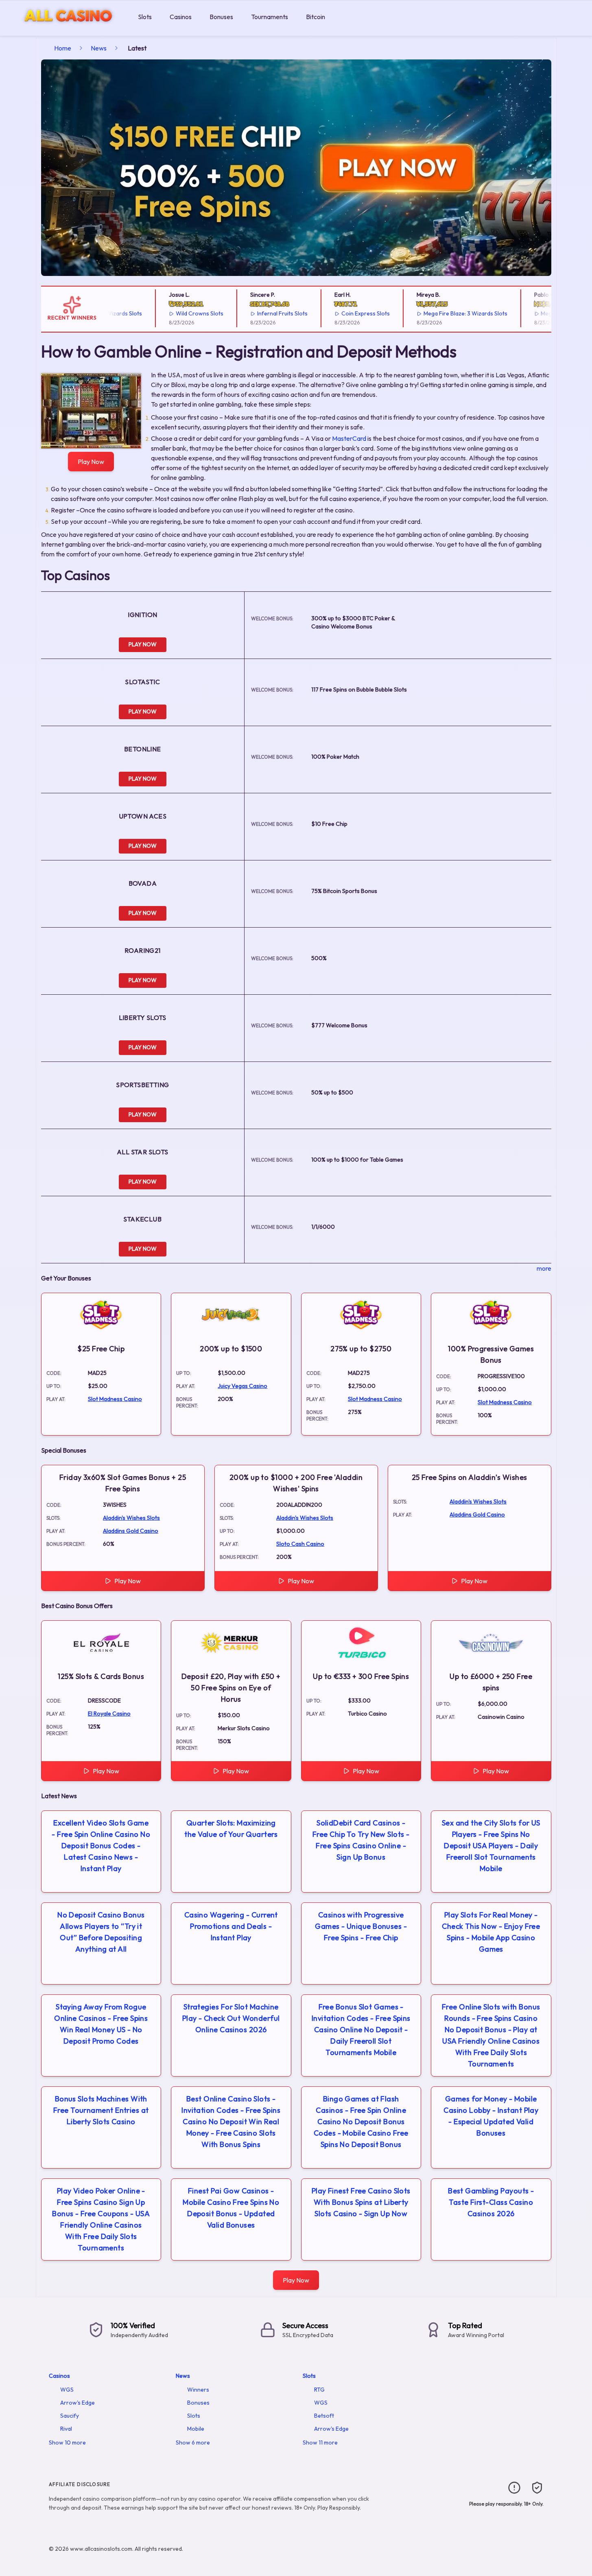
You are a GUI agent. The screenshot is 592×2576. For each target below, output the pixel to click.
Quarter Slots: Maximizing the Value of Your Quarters (231, 1829)
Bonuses (221, 17)
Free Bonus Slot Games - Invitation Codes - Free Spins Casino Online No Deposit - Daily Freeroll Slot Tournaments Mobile (361, 2030)
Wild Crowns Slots (174, 313)
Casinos (181, 17)
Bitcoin (316, 17)
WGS (67, 2390)
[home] (67, 30)
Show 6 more (193, 2442)
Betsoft (324, 2416)
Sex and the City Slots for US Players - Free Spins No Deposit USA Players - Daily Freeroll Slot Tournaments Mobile (491, 1846)
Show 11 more (320, 2442)
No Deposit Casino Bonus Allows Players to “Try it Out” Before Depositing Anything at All (101, 1932)
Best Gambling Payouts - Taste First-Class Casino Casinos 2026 (491, 2202)
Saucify (70, 2416)
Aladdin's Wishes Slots (131, 1518)
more (544, 1268)
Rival (66, 2429)
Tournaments (270, 17)
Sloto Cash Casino (300, 1544)
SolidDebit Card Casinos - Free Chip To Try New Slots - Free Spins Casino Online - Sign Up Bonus (361, 1840)
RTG (319, 2390)
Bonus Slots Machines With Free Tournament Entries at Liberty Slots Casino (101, 2110)
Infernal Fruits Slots (257, 313)
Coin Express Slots (340, 313)
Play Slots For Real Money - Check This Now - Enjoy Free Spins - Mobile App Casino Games (491, 1932)
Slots (145, 17)
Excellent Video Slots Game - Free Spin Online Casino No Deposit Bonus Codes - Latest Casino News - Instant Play (101, 1846)
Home (63, 48)
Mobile (196, 2429)
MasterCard (349, 438)
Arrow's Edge (78, 2403)
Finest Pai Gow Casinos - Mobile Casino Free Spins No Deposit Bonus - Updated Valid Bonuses (231, 2208)
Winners (198, 2390)
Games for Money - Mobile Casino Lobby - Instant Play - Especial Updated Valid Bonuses (491, 2116)
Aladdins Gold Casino (131, 1531)
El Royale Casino (109, 1714)
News (99, 48)
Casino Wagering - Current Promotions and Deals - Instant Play (231, 1926)
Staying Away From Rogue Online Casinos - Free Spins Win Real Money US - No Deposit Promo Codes (101, 2024)
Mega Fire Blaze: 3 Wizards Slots (440, 313)
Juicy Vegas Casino (242, 1386)
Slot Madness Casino (115, 1399)
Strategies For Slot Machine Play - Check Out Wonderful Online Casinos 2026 (231, 2018)
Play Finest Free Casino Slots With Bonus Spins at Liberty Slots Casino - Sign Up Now (361, 2202)
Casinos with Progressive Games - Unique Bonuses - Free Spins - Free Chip (361, 1926)
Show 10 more (67, 2442)
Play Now (91, 462)
